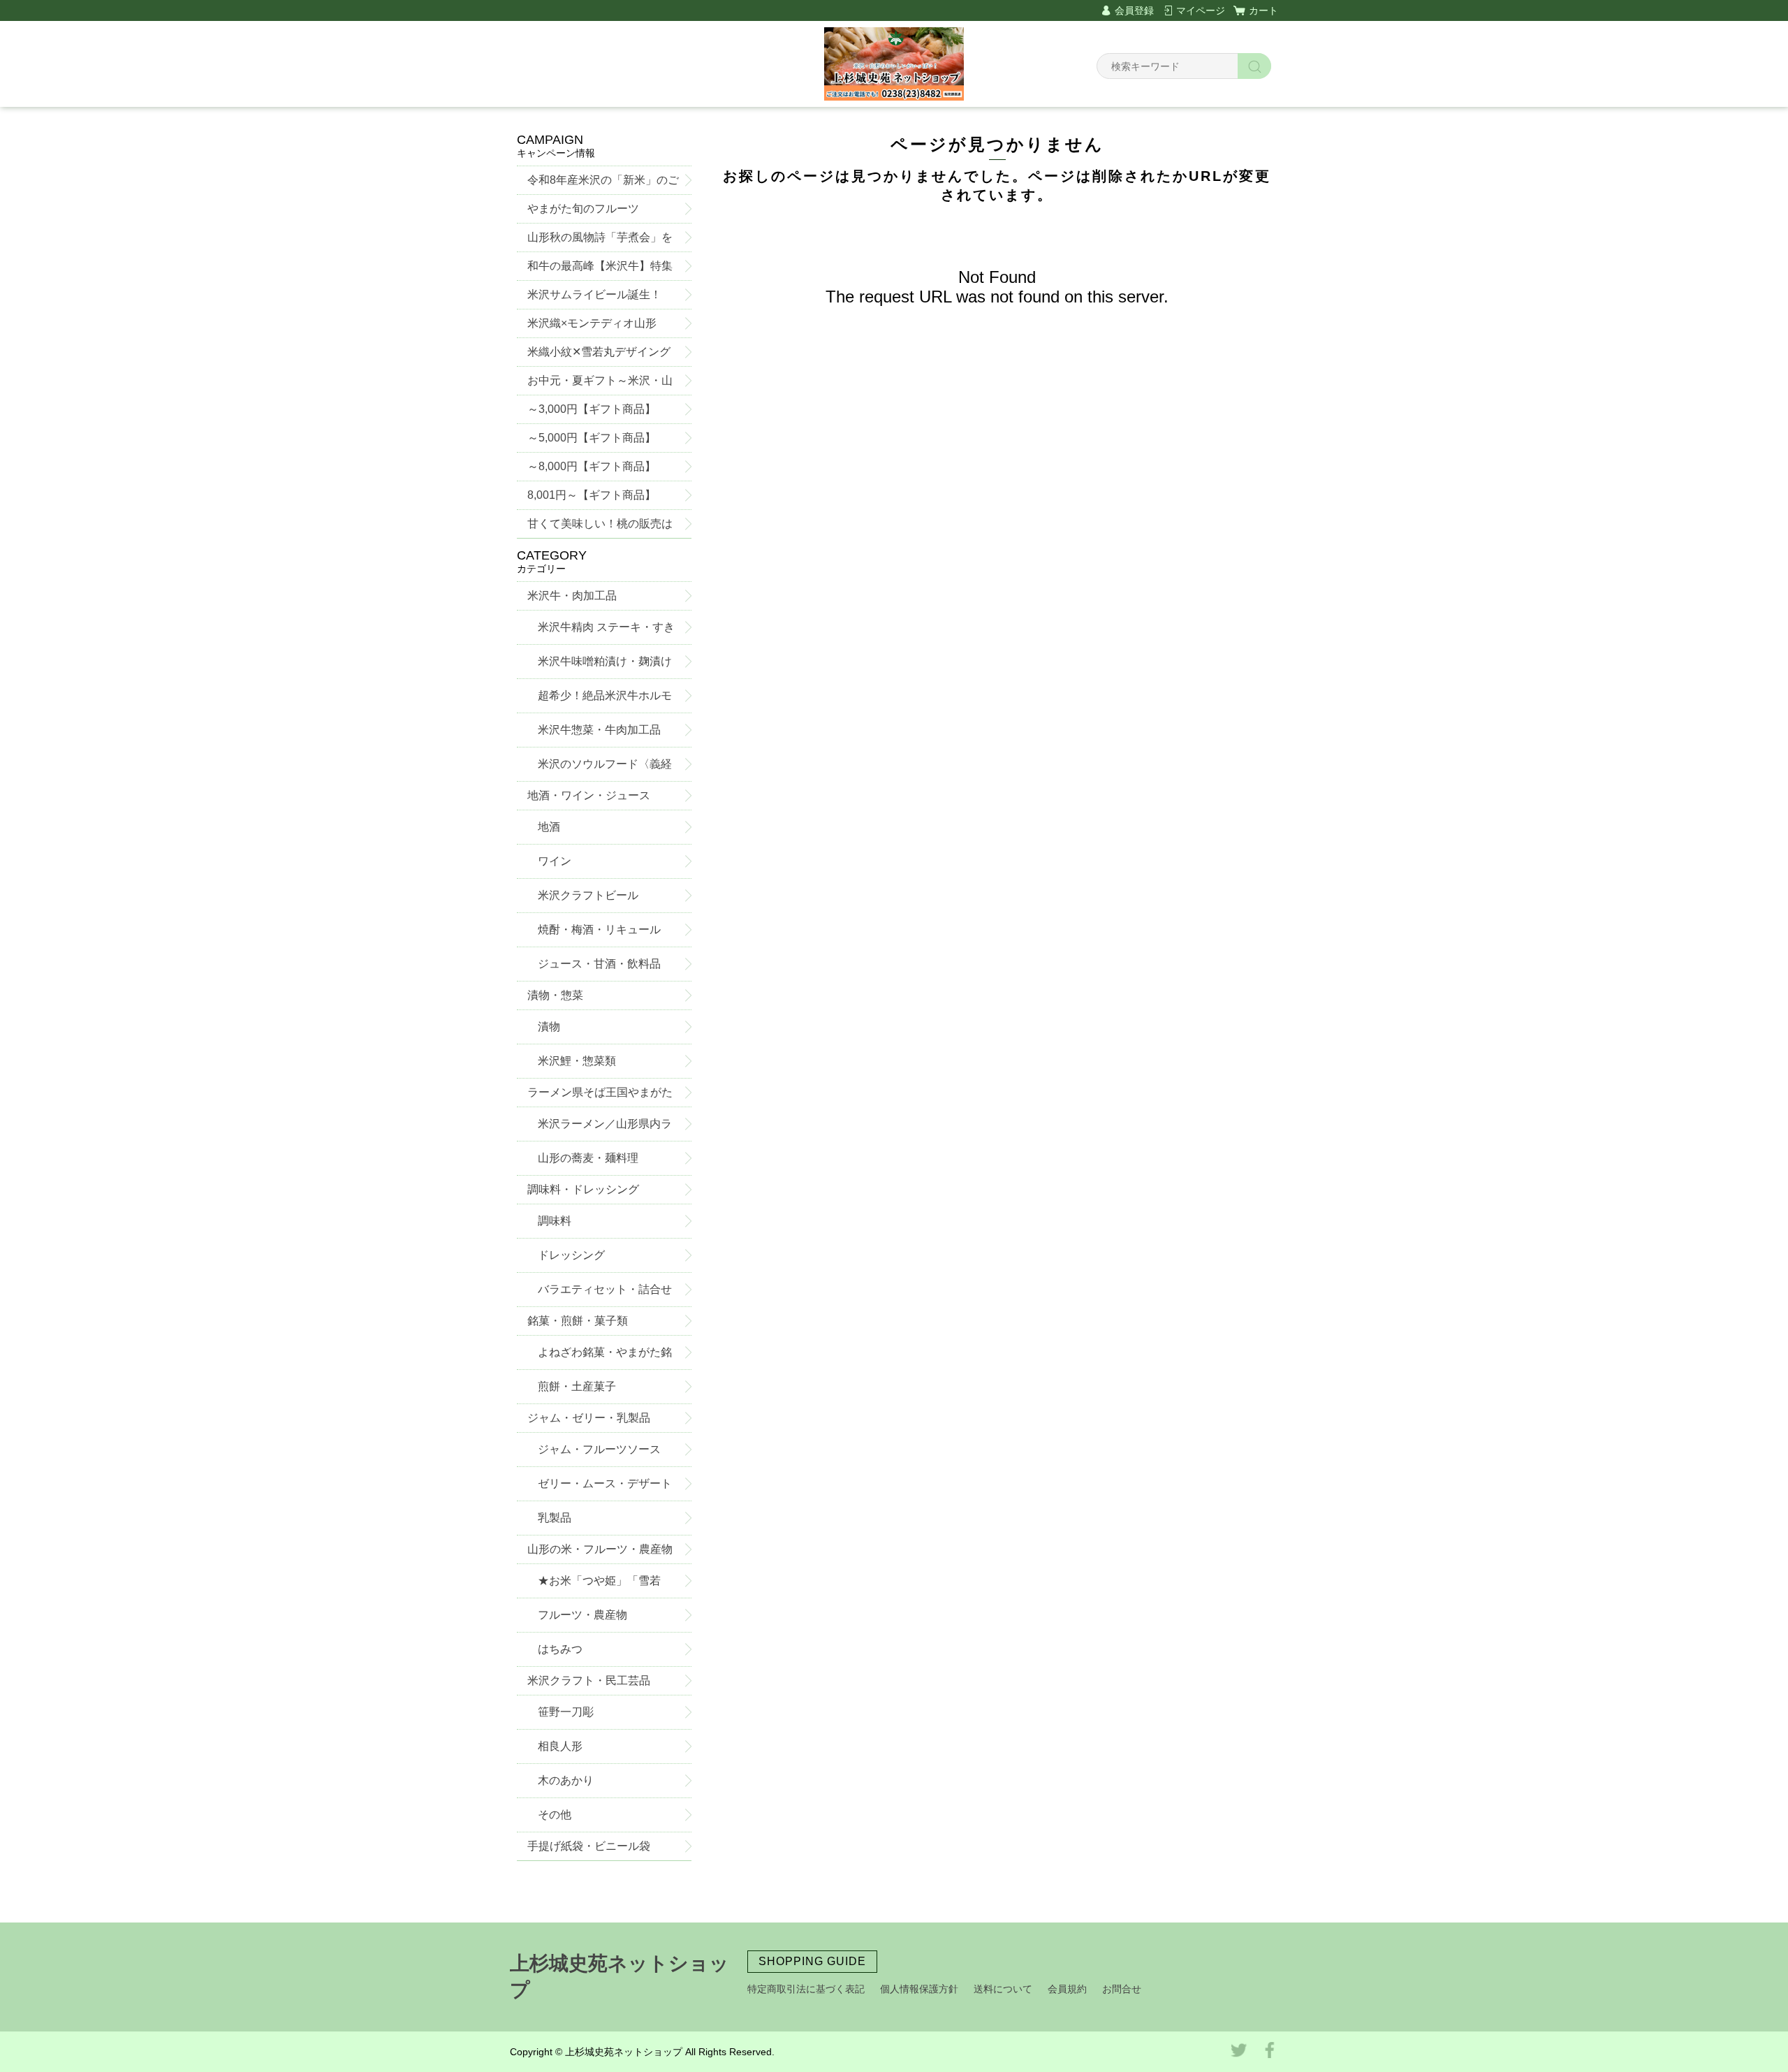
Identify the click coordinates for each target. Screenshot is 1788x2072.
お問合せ (1122, 1989)
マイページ (1201, 10)
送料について (1003, 1989)
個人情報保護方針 (919, 1989)
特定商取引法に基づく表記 (806, 1989)
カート (1263, 10)
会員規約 (1067, 1989)
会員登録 (1134, 10)
